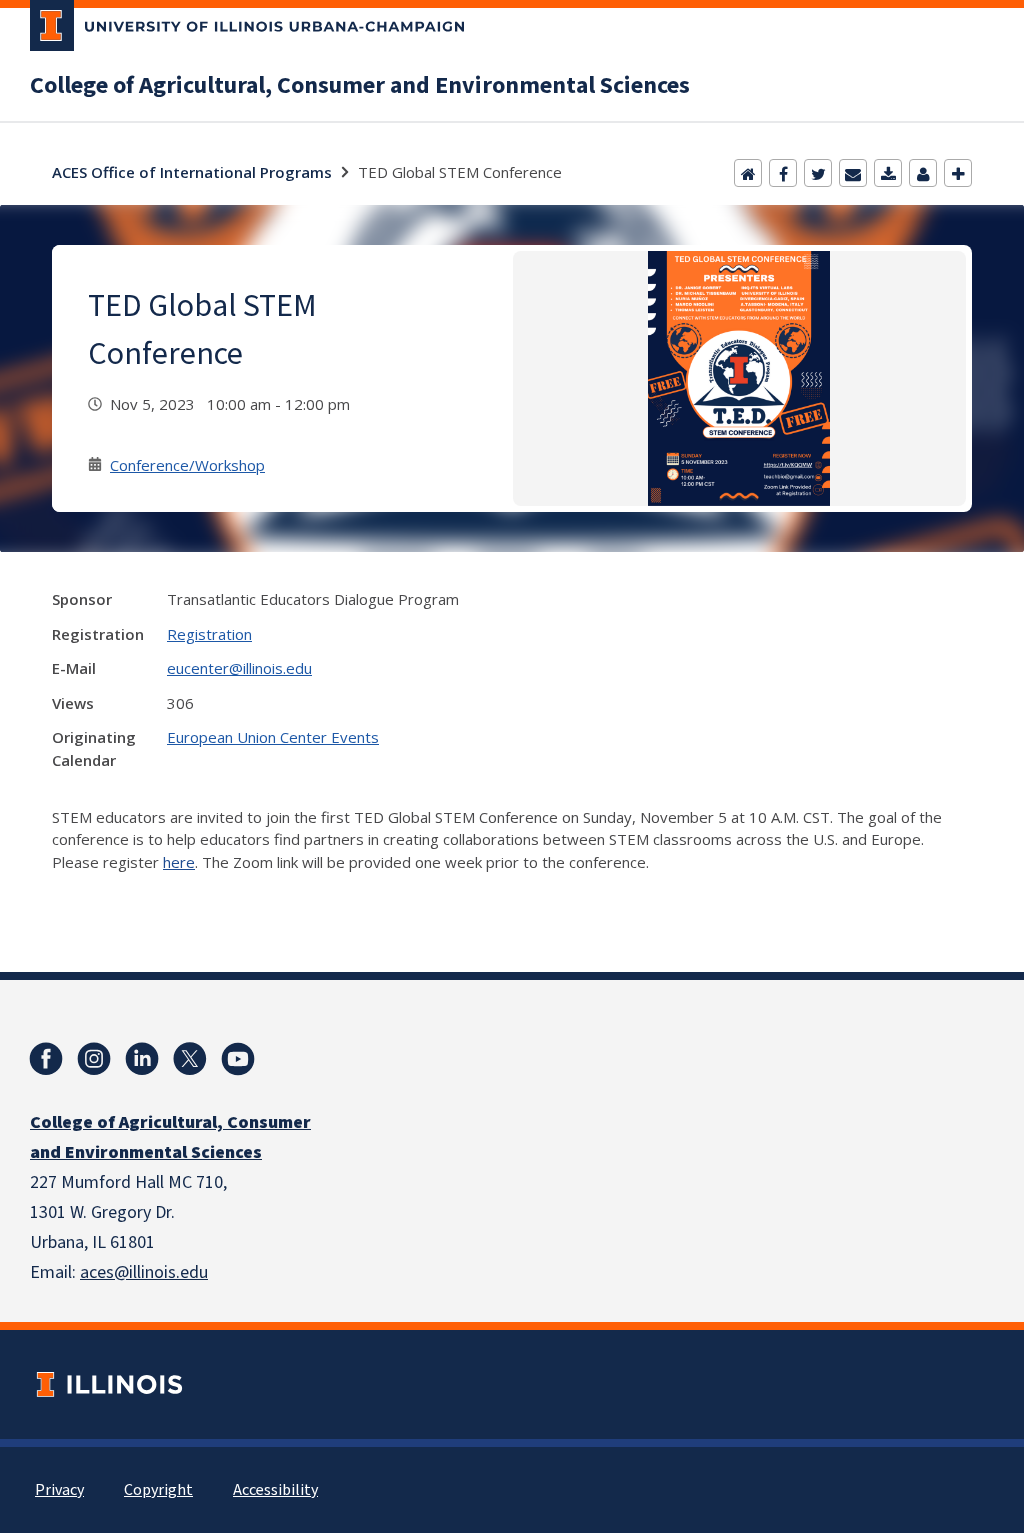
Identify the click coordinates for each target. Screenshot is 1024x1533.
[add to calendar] (888, 173)
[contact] (923, 173)
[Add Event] (958, 173)
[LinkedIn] (142, 1059)
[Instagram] (94, 1059)
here (179, 862)
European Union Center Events (273, 737)
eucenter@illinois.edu (239, 668)
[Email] (853, 173)
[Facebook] (783, 173)
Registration (209, 634)
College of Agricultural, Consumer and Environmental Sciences (360, 86)
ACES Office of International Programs (192, 172)
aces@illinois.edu (144, 1272)
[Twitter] (818, 173)
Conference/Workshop (187, 465)
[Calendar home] (748, 173)
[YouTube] (238, 1059)
